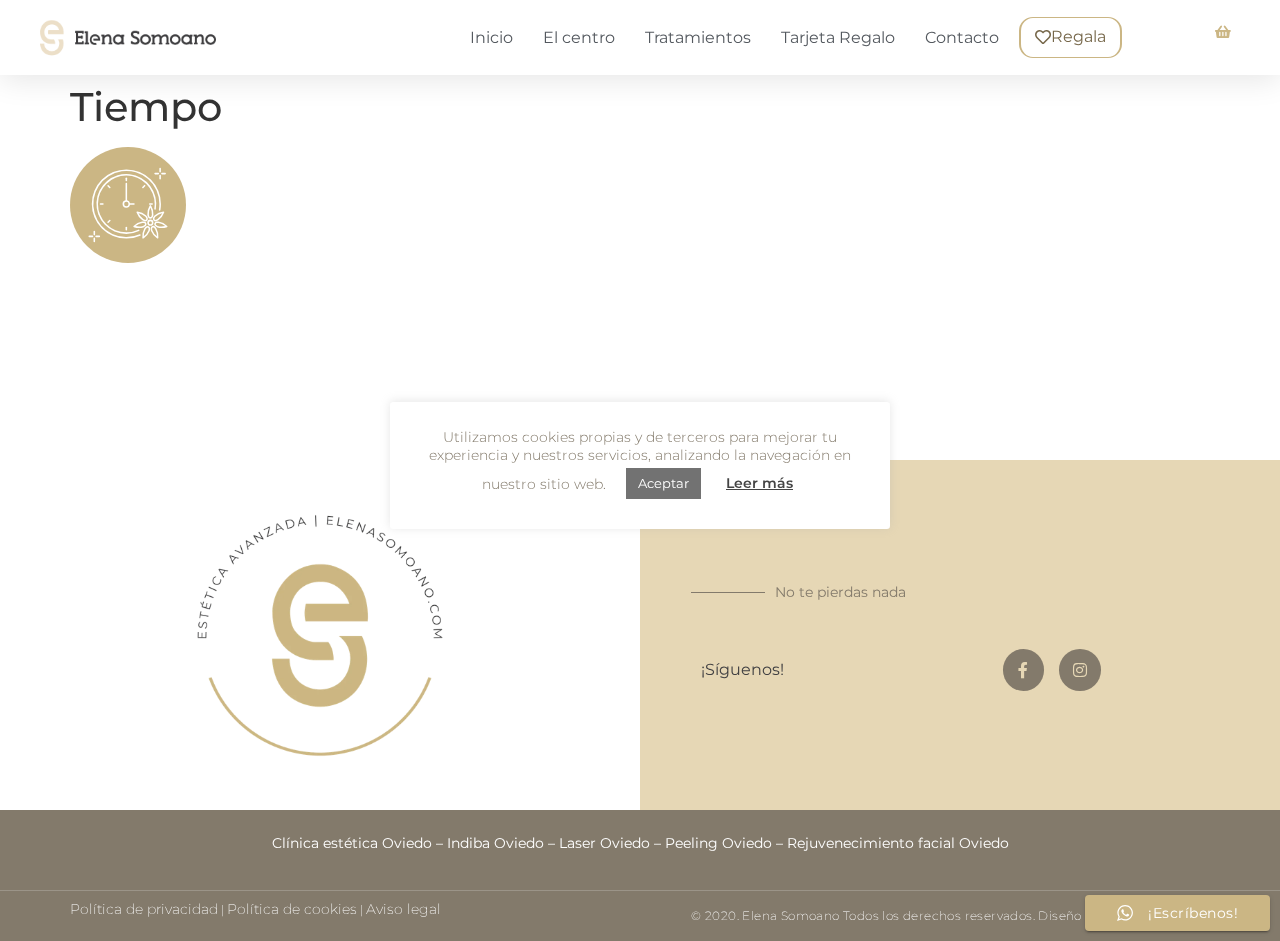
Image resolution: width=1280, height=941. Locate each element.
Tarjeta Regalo (838, 37)
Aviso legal (403, 909)
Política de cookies (292, 909)
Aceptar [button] (663, 483)
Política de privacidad (144, 909)
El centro (579, 37)
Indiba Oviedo (495, 843)
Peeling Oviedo (718, 843)
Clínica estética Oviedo (352, 843)
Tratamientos (698, 37)
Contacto (962, 37)
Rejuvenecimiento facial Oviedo (898, 843)
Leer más (759, 483)
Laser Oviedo (604, 843)
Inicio (491, 37)
